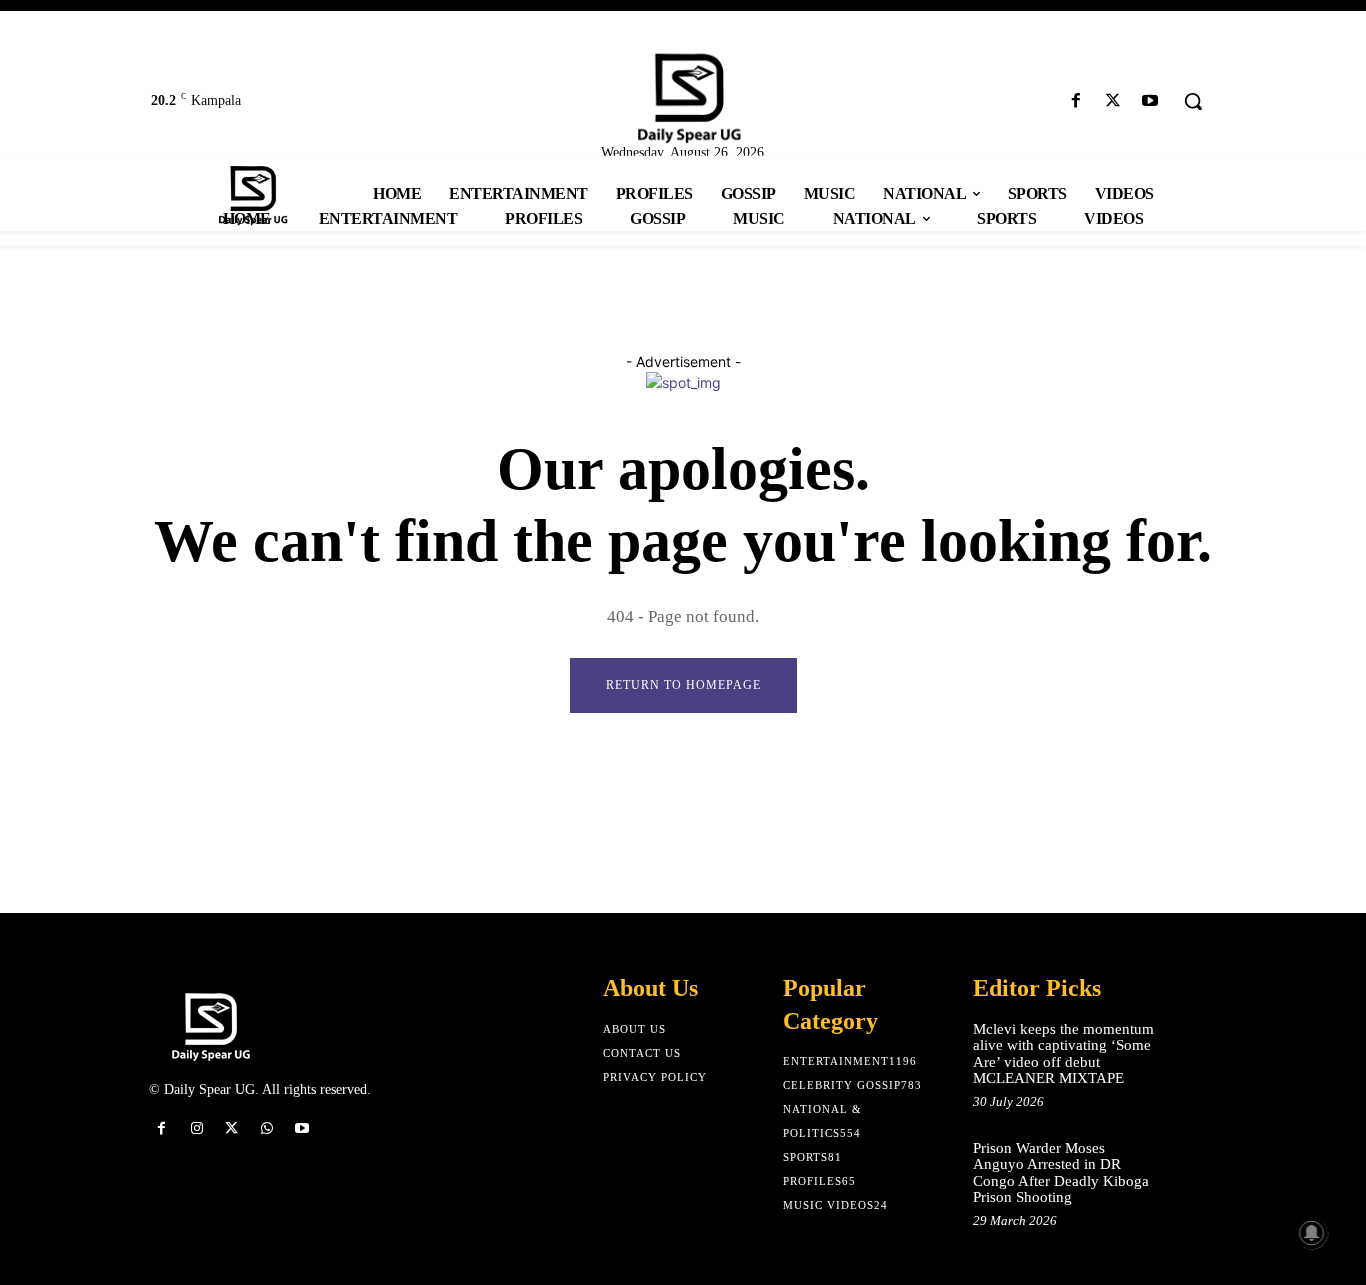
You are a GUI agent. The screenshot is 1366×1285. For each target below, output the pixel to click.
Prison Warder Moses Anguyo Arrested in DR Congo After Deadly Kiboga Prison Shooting (1061, 1173)
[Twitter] (1113, 101)
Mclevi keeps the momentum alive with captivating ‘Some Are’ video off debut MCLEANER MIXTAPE (1063, 1054)
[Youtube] (1150, 101)
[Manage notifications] (1312, 1233)
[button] (1193, 101)
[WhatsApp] (267, 1128)
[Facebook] (1075, 101)
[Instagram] (196, 1128)
